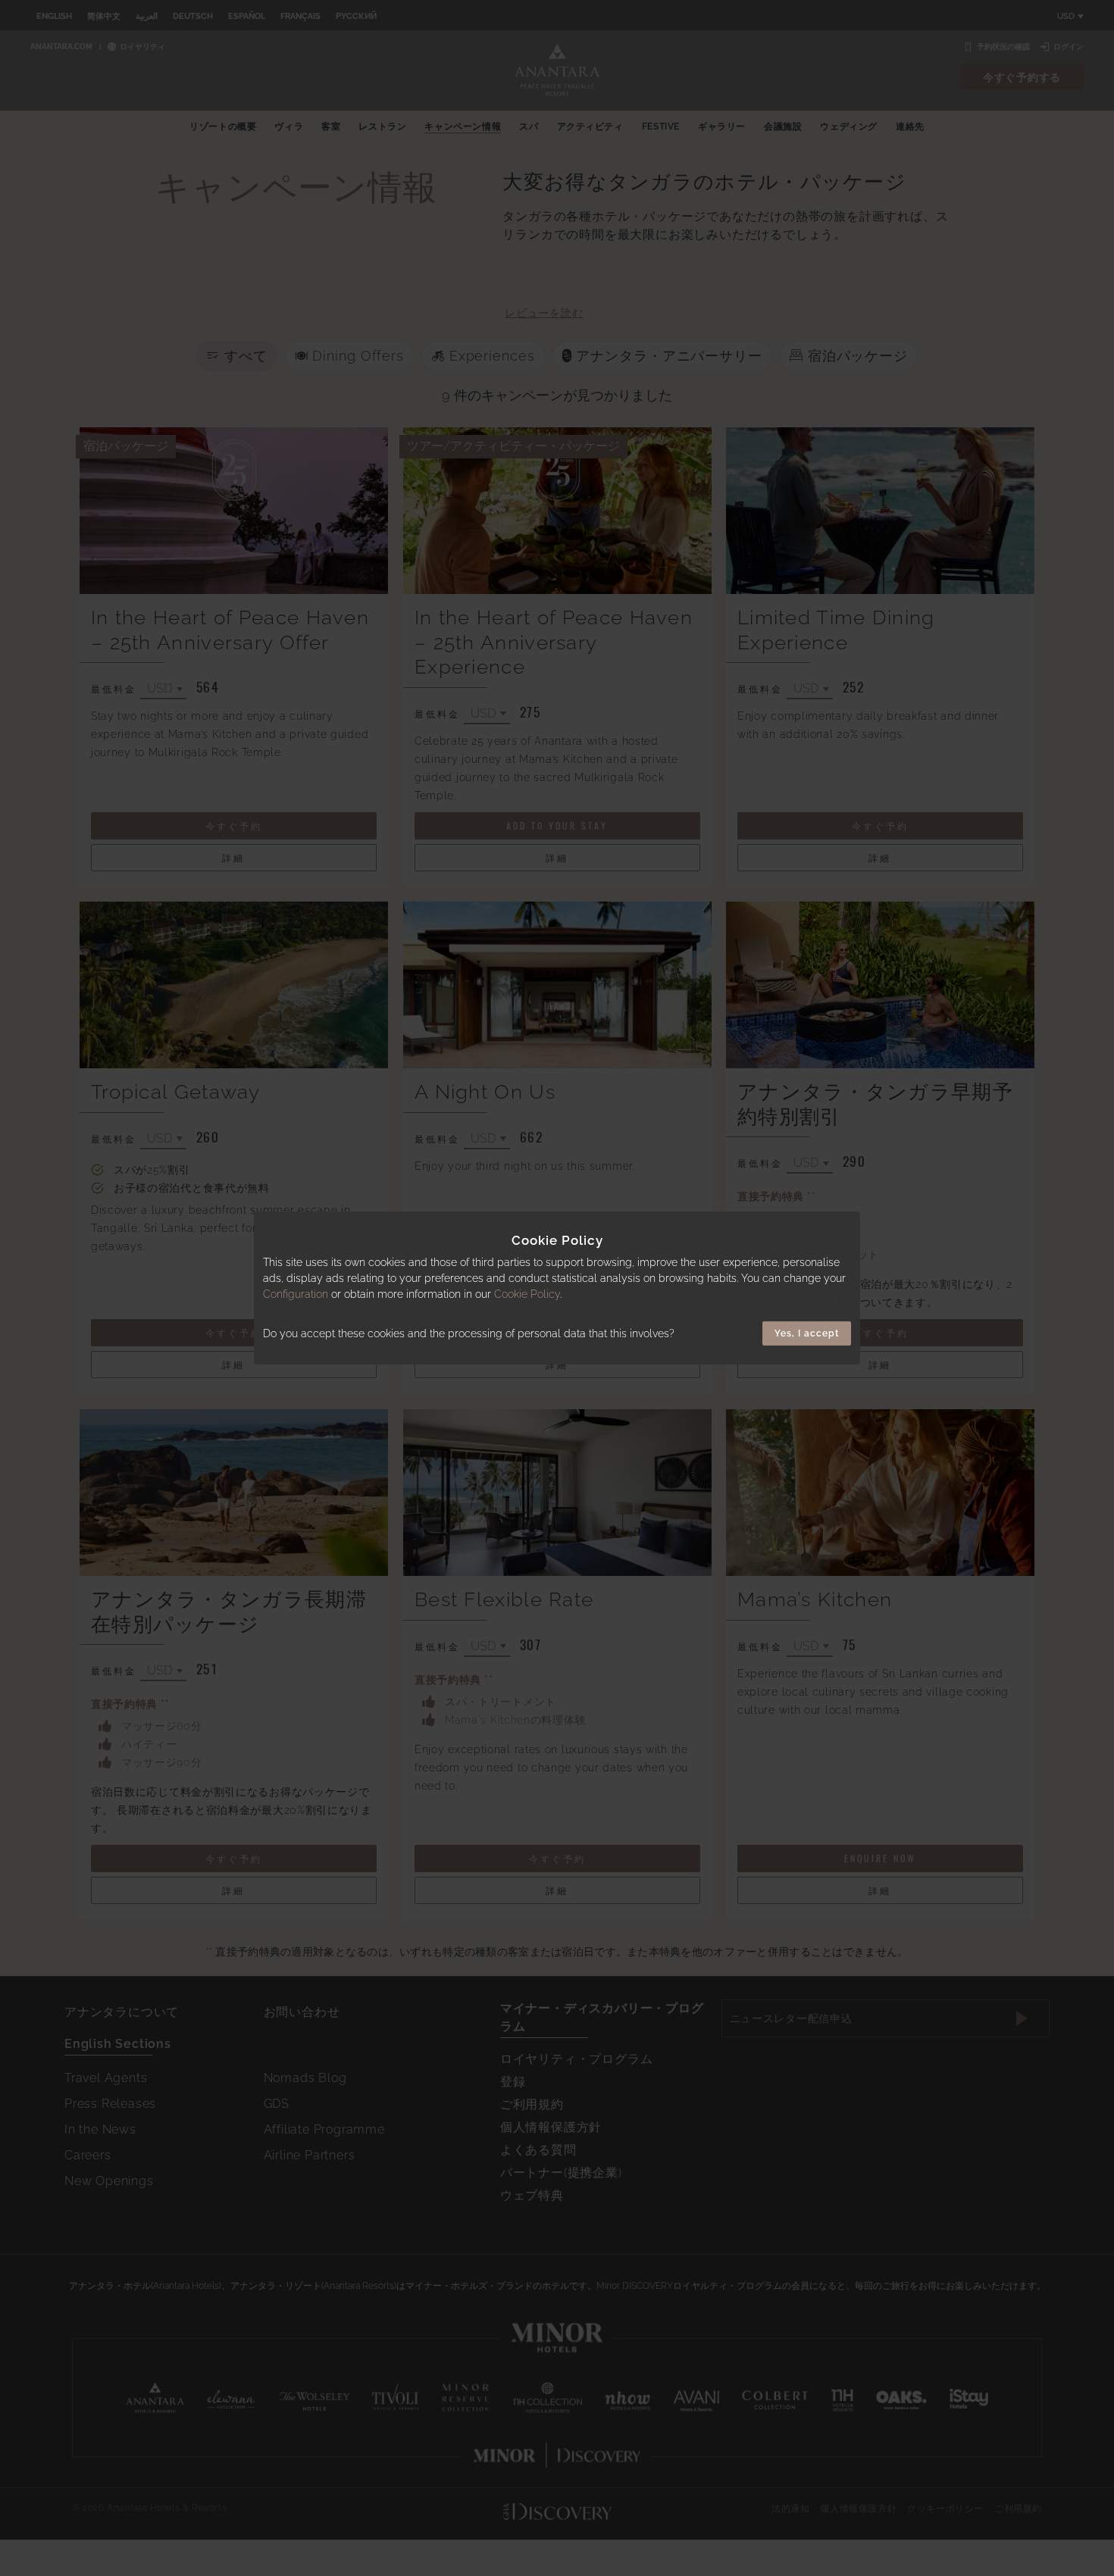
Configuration (296, 1294)
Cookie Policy (527, 1294)
